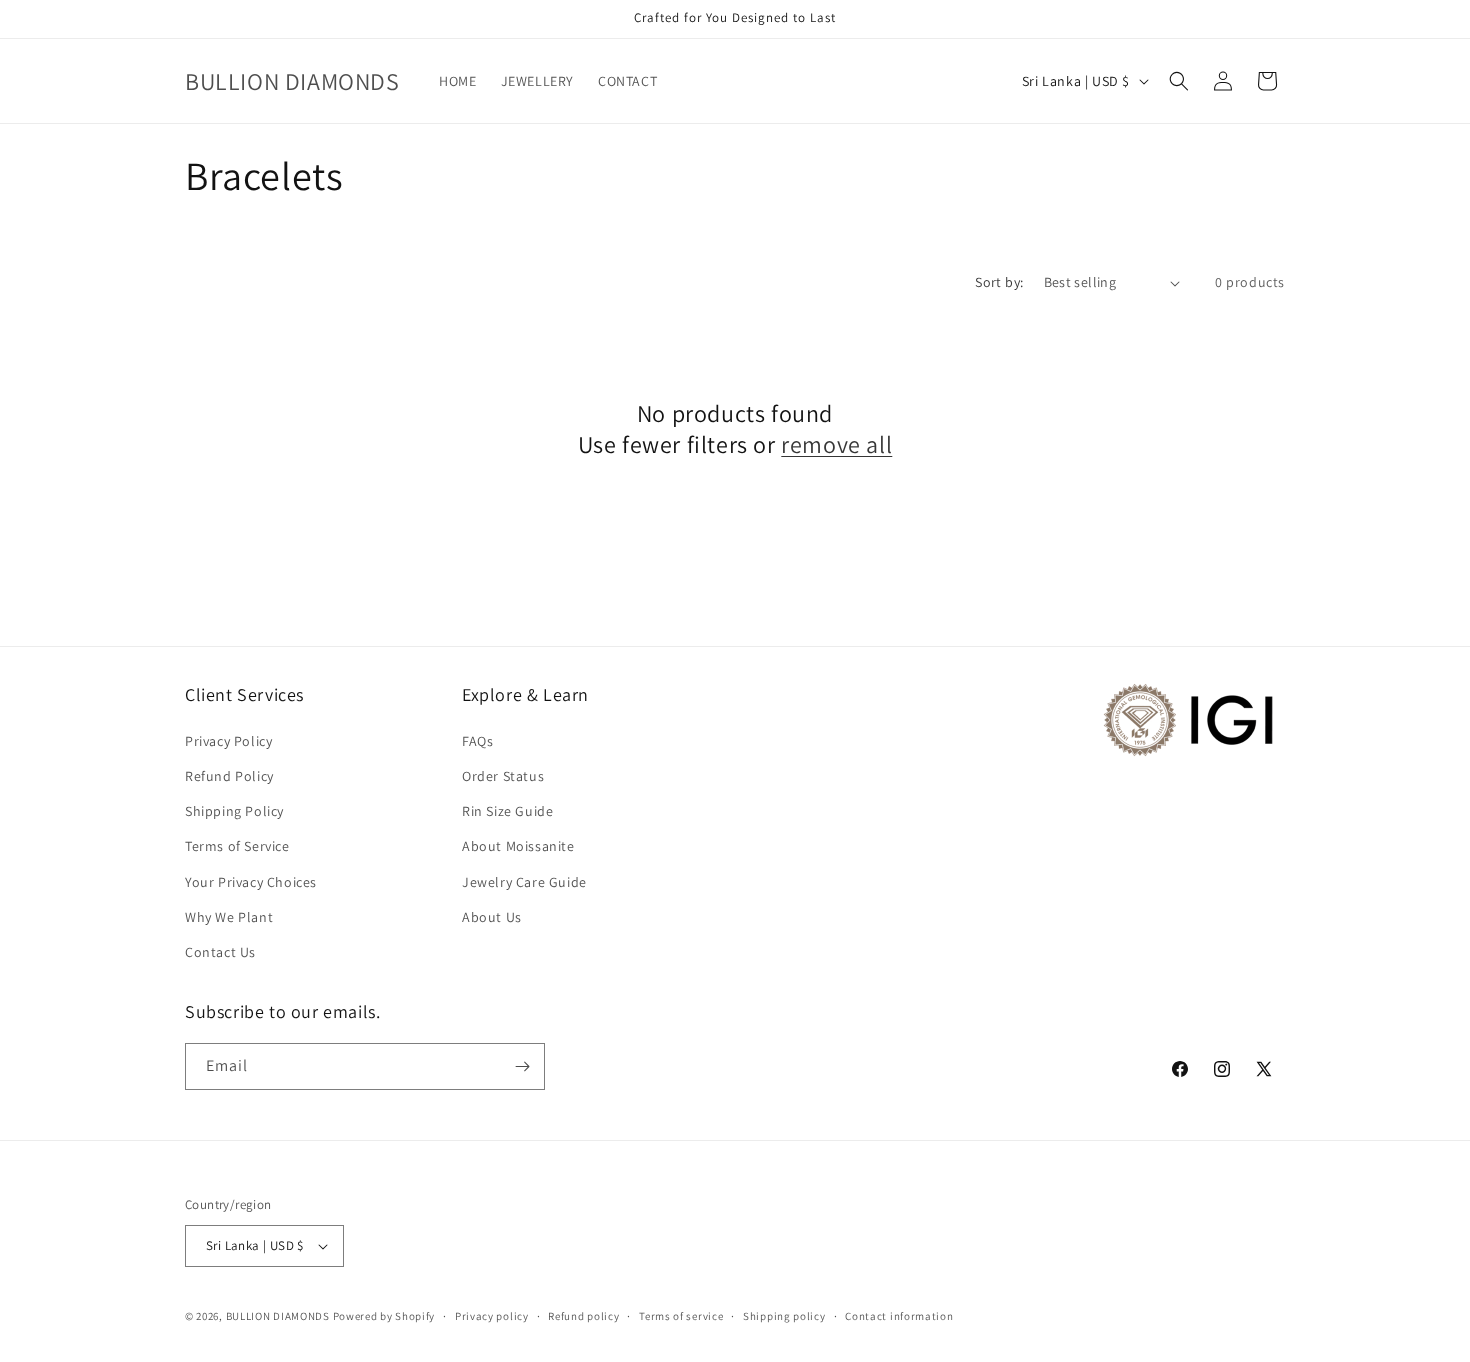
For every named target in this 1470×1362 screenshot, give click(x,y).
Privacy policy (492, 1316)
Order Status (503, 776)
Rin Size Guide (507, 811)
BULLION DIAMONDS (278, 1316)
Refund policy (583, 1316)
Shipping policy (784, 1316)
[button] (1179, 81)
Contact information (899, 1316)
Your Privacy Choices (251, 882)
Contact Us (220, 952)
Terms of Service (237, 846)
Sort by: (999, 282)
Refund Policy (229, 776)
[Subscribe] (522, 1066)
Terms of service (681, 1316)
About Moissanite (518, 846)
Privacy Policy (228, 741)
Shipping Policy (234, 811)
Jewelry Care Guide (524, 882)
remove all (836, 444)
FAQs (477, 741)
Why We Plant (229, 917)
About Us (492, 917)
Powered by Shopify (384, 1316)
